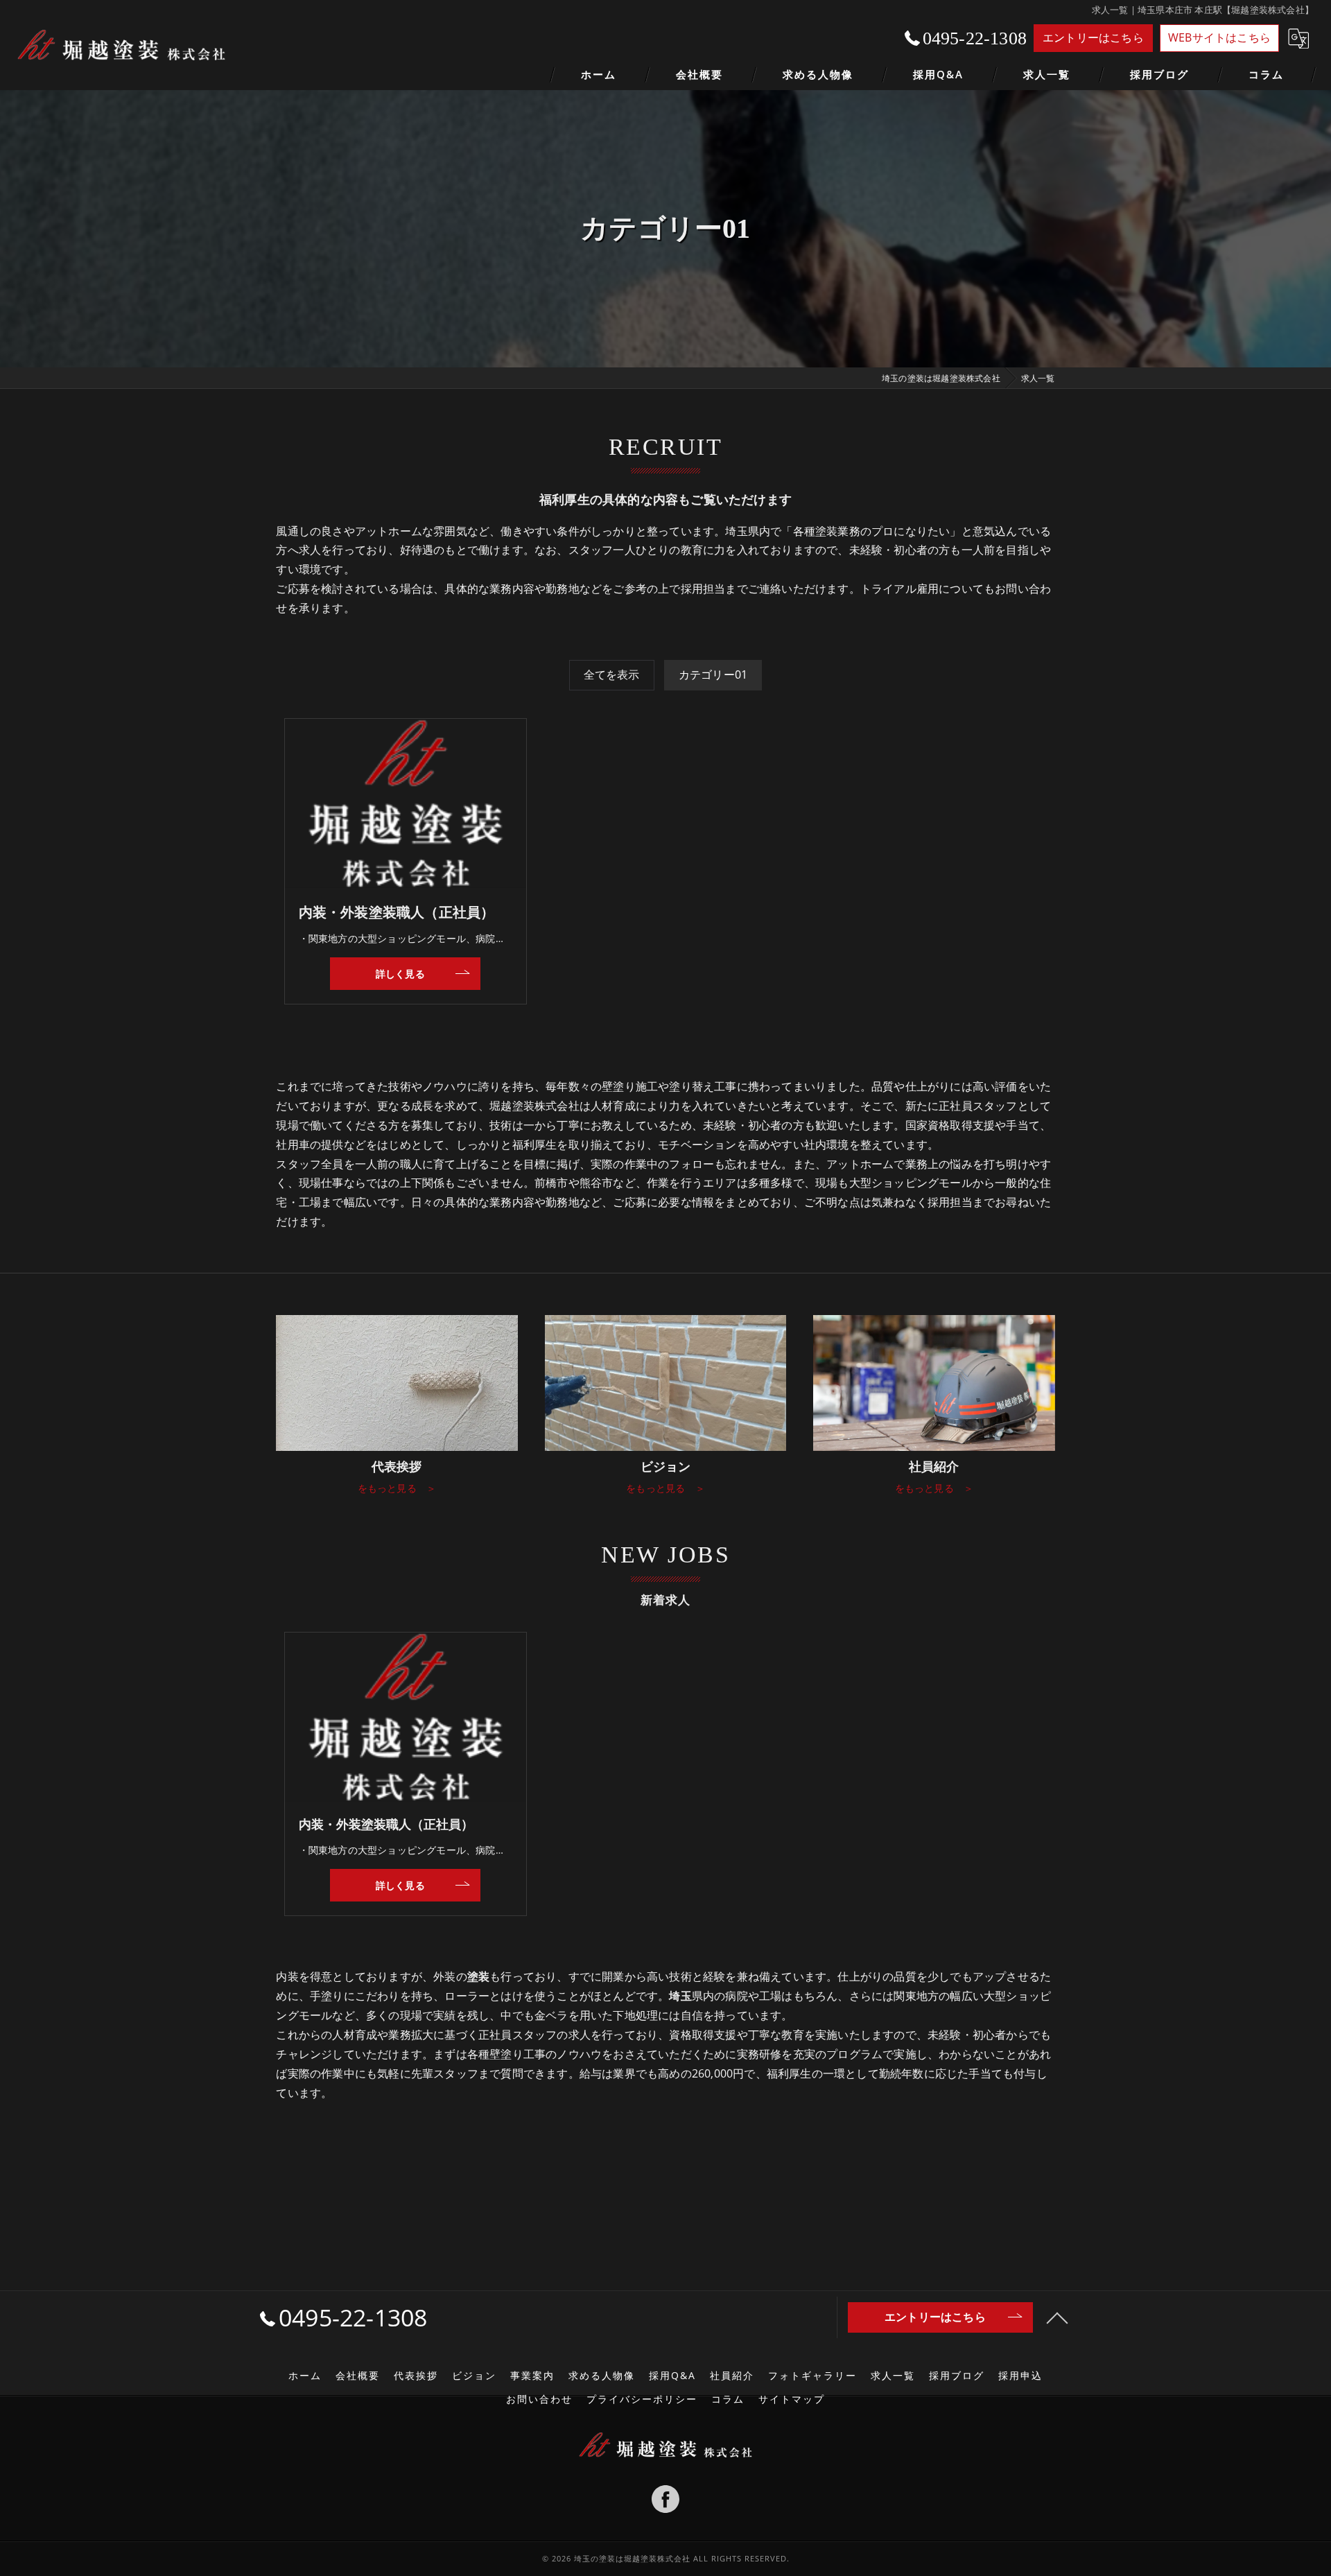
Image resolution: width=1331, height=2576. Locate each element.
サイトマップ (792, 2399)
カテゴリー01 (713, 675)
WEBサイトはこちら (1219, 37)
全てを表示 (612, 675)
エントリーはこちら (1093, 37)
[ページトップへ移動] (1057, 2317)
